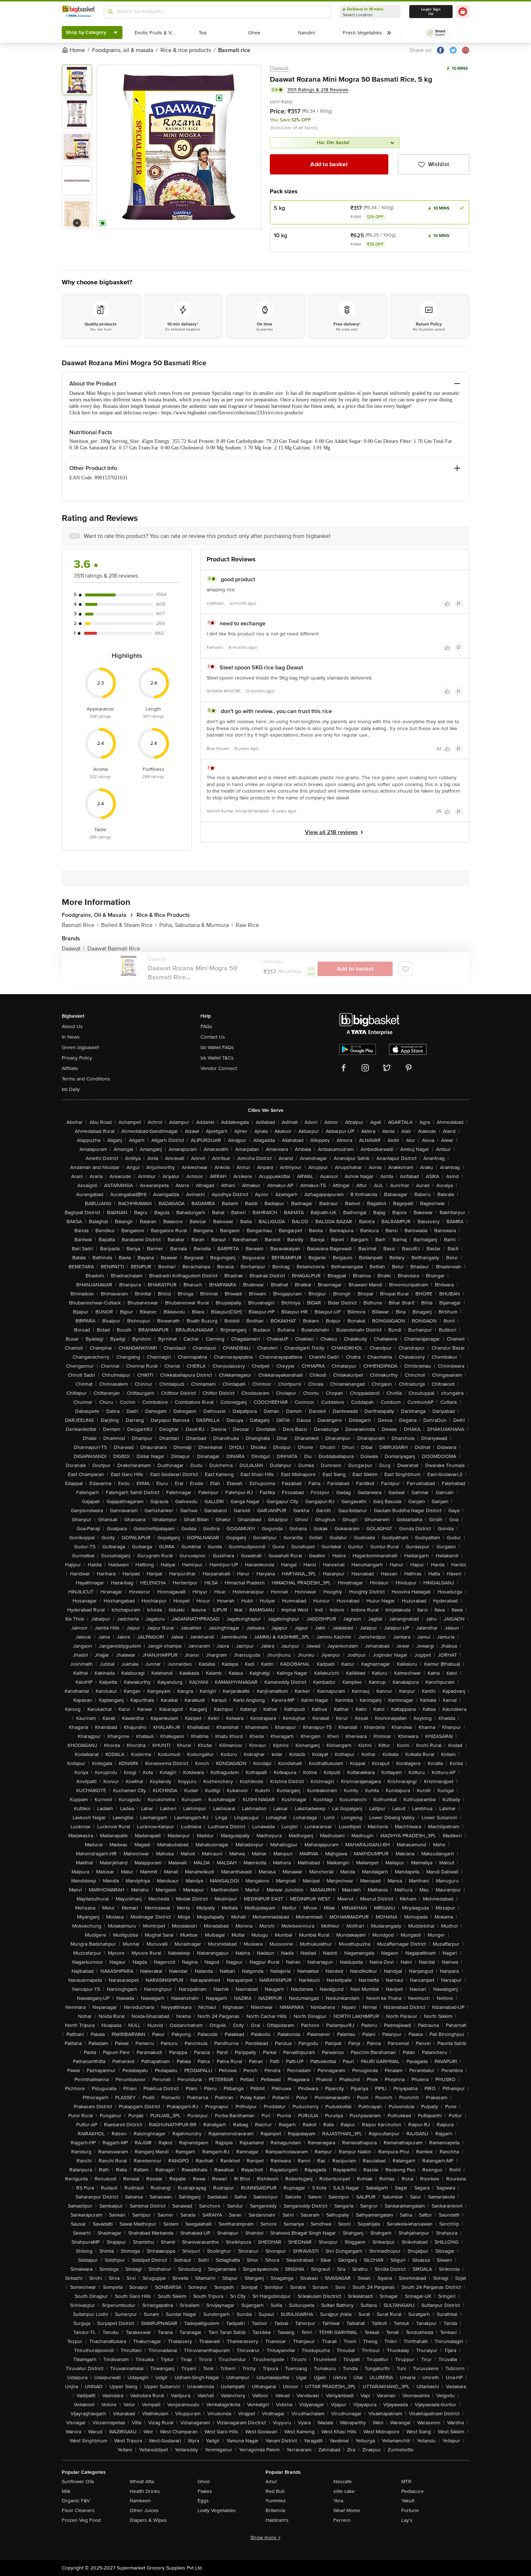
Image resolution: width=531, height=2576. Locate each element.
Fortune (410, 2510)
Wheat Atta (142, 2482)
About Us (72, 1026)
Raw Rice (247, 925)
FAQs (206, 1026)
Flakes (205, 2491)
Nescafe (343, 2482)
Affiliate (70, 1068)
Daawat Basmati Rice (114, 949)
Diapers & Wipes (148, 2520)
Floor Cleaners (78, 2510)
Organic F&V (76, 2501)
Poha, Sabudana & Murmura (196, 925)
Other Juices (144, 2510)
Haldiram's (277, 2520)
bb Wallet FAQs (217, 1047)
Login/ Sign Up (431, 12)
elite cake (344, 2491)
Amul (271, 2482)
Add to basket (329, 164)
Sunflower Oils (78, 2482)
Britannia (275, 2510)
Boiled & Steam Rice (129, 925)
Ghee (204, 2482)
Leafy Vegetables (217, 2510)
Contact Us (213, 1037)
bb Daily (71, 1089)
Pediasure (413, 2491)
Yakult (408, 2501)
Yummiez (276, 2501)
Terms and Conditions (86, 1079)
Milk (66, 2491)
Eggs (203, 2501)
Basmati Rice (80, 925)
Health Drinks (145, 2491)
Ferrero (342, 2520)
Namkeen (140, 2501)
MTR (406, 2482)
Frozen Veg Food (81, 2520)
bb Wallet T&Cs (217, 1058)
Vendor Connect (219, 1068)
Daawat (279, 68)
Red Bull (275, 2491)
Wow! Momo (347, 2510)
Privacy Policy (77, 1058)
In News (71, 1037)
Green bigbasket (80, 1047)
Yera (338, 2501)
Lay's (407, 2520)
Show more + (265, 2538)
